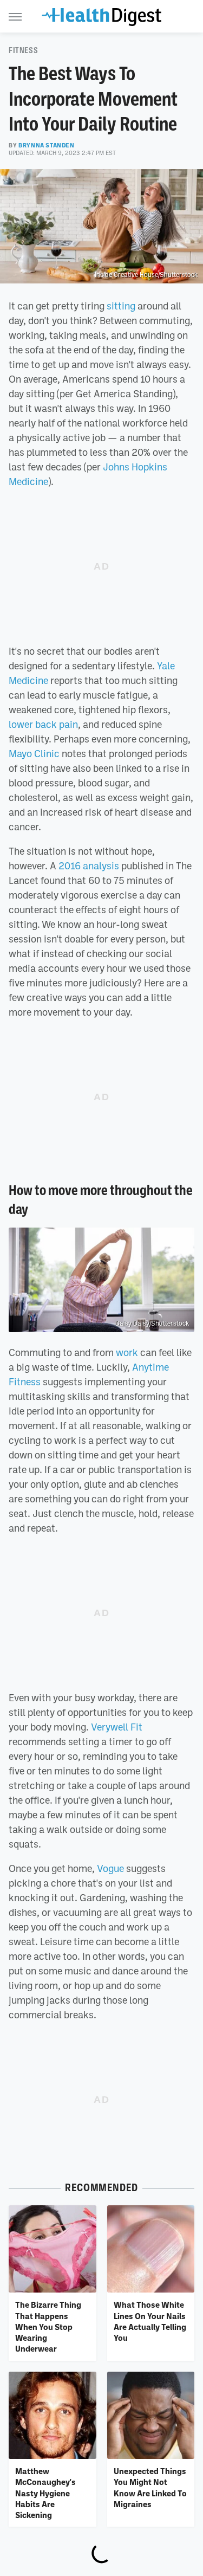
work (127, 1352)
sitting (121, 306)
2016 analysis (89, 866)
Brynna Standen (46, 145)
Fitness (23, 50)
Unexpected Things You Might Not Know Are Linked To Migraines (150, 2487)
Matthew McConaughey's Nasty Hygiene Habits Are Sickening (45, 2493)
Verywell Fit (117, 1727)
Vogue (110, 1868)
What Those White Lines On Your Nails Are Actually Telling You (150, 2321)
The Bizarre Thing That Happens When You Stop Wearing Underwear (48, 2326)
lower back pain (43, 724)
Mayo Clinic (34, 753)
